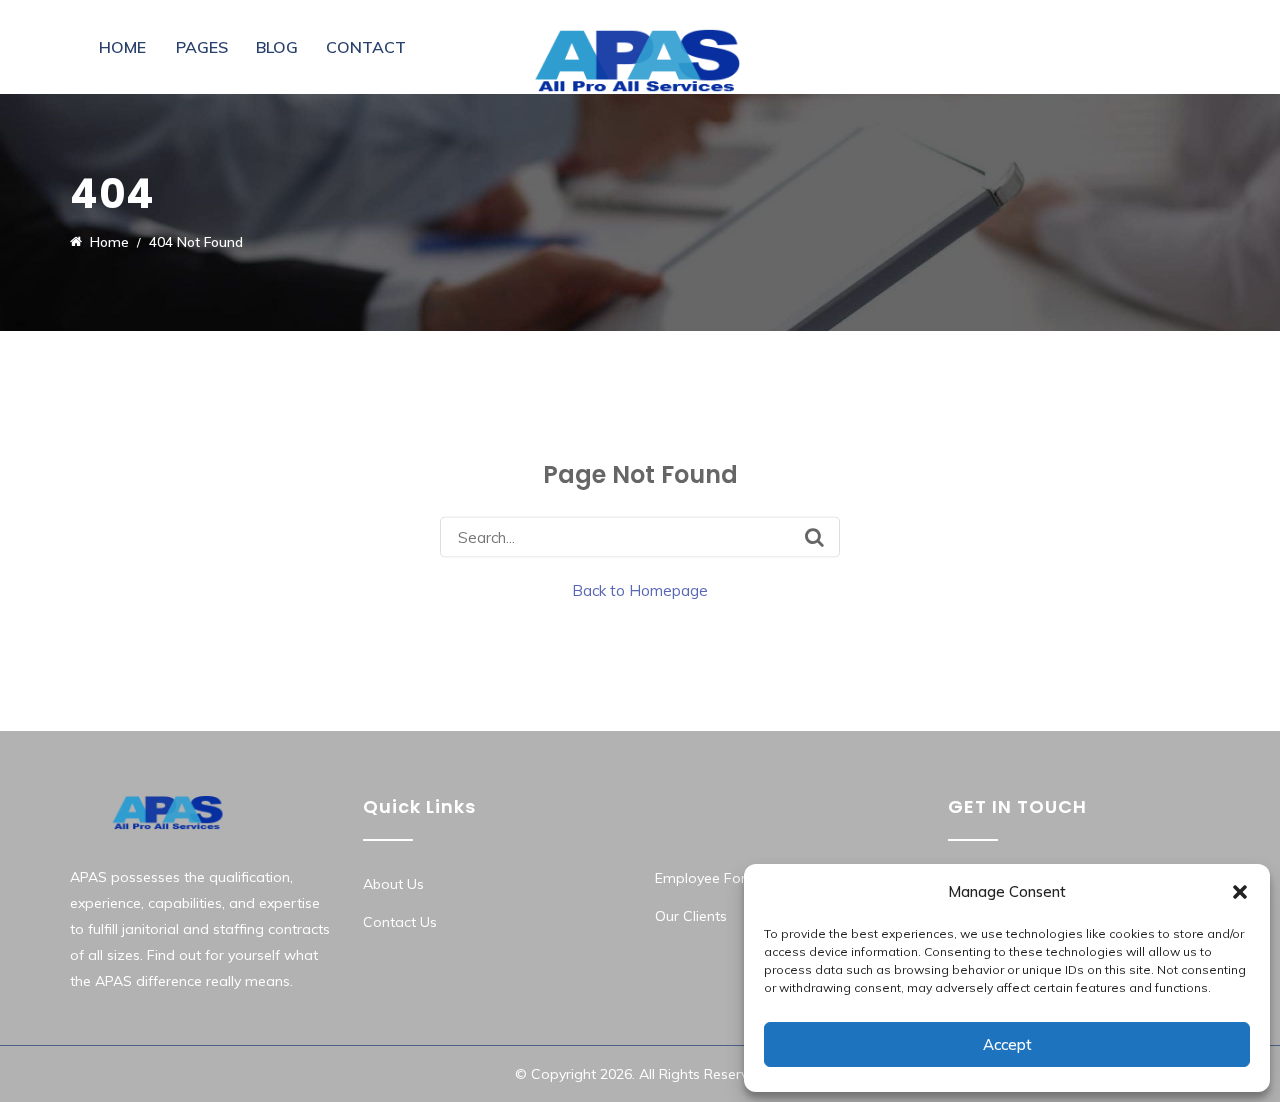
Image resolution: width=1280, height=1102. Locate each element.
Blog (277, 47)
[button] (1240, 892)
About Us (393, 884)
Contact (366, 47)
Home (122, 47)
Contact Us (400, 922)
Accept (1007, 1044)
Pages (202, 47)
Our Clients (691, 916)
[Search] (814, 537)
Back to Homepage (640, 590)
